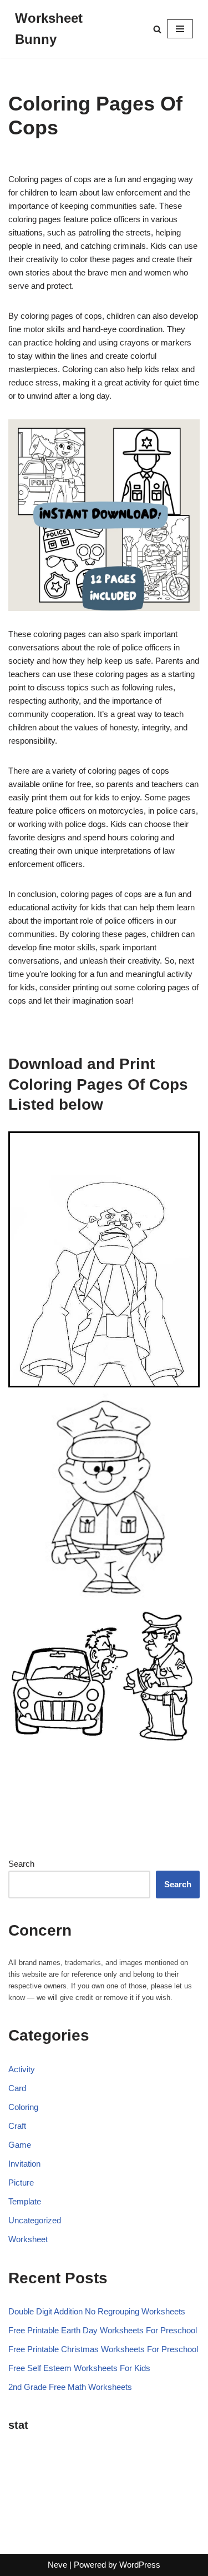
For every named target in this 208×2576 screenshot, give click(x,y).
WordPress (140, 2565)
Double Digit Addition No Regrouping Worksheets (97, 2311)
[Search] (157, 29)
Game (20, 2145)
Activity (22, 2069)
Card (17, 2088)
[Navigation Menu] (180, 29)
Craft (17, 2126)
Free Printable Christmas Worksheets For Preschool (103, 2349)
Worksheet (28, 2239)
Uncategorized (35, 2220)
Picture (21, 2182)
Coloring (23, 2107)
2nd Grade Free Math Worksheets (70, 2387)
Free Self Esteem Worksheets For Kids (79, 2368)
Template (25, 2201)
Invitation (24, 2164)
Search (21, 1864)
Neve (57, 2565)
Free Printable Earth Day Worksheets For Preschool (103, 2330)
